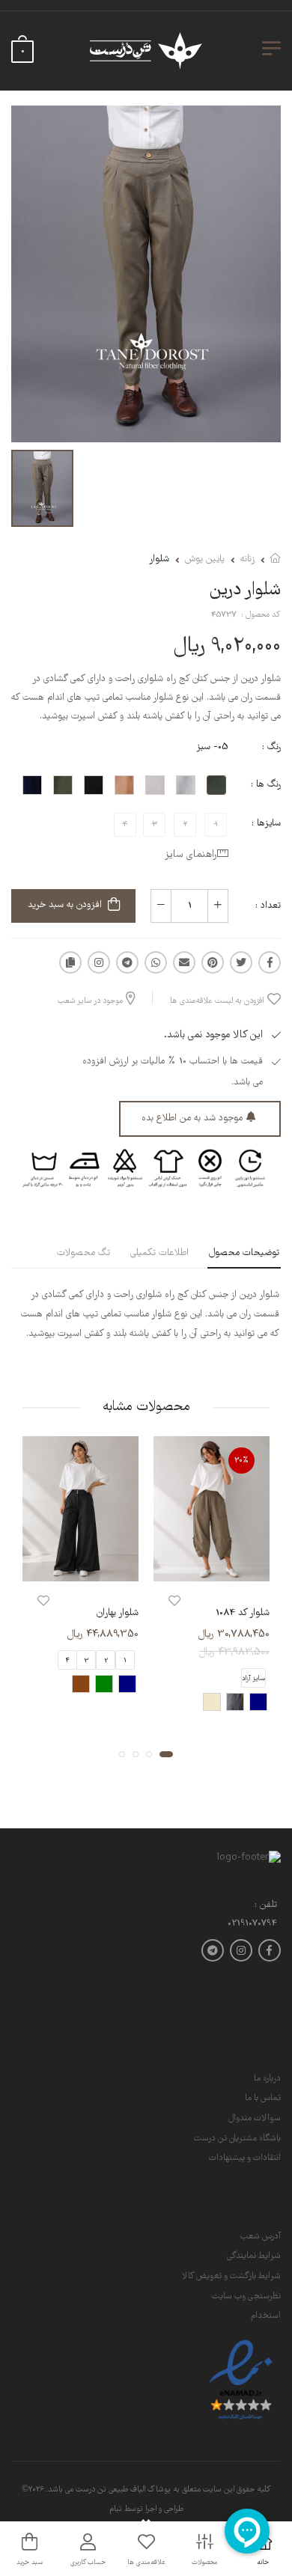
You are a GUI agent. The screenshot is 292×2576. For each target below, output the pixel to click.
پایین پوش (205, 559)
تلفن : (266, 1906)
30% (241, 1461)
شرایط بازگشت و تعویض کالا (231, 2276)
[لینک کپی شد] (70, 962)
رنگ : (271, 747)
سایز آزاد (253, 1679)
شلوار (159, 559)
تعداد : (268, 906)
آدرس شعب (261, 2237)
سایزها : (266, 824)
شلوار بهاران (118, 1613)
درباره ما (267, 2079)
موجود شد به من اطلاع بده (192, 1118)
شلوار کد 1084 (243, 1613)
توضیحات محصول (244, 1253)
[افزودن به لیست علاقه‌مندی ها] (174, 1601)
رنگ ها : (266, 785)
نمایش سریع (212, 1568)
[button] (166, 1754)
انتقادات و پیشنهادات (245, 2158)
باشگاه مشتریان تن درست (237, 2139)
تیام (116, 2509)
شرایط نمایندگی (254, 2256)
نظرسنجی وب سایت (246, 2296)
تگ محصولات (83, 1253)
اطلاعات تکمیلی (159, 1253)
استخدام (266, 2316)
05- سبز (212, 747)
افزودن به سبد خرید (65, 905)
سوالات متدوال (255, 2118)
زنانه (247, 559)
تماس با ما (263, 2098)
